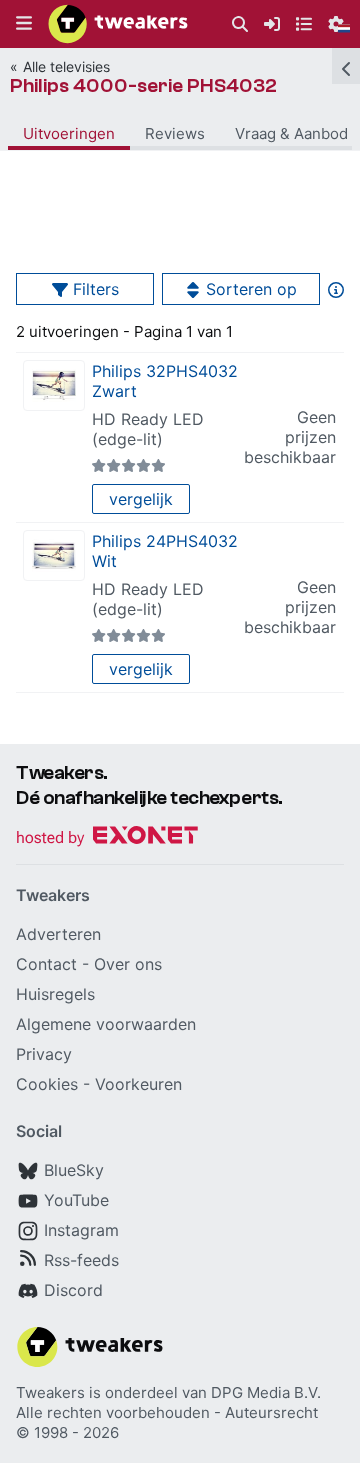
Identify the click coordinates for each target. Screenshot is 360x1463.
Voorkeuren (138, 1084)
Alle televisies (66, 66)
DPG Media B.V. (266, 1392)
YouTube (76, 1200)
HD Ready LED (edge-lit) (148, 429)
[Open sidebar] (346, 66)
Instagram (81, 1230)
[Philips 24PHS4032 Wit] (54, 555)
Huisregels (55, 994)
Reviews (175, 133)
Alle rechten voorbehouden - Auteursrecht (167, 1412)
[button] (24, 24)
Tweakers (50, 1392)
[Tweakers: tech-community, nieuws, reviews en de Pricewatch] (118, 24)
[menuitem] (240, 24)
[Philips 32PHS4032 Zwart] (54, 385)
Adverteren (58, 934)
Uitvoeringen (69, 133)
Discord (73, 1290)
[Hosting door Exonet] (107, 838)
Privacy (44, 1054)
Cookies (47, 1084)
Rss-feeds (81, 1260)
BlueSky (74, 1170)
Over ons (128, 964)
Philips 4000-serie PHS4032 (143, 85)
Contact (46, 964)
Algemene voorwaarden (106, 1024)
